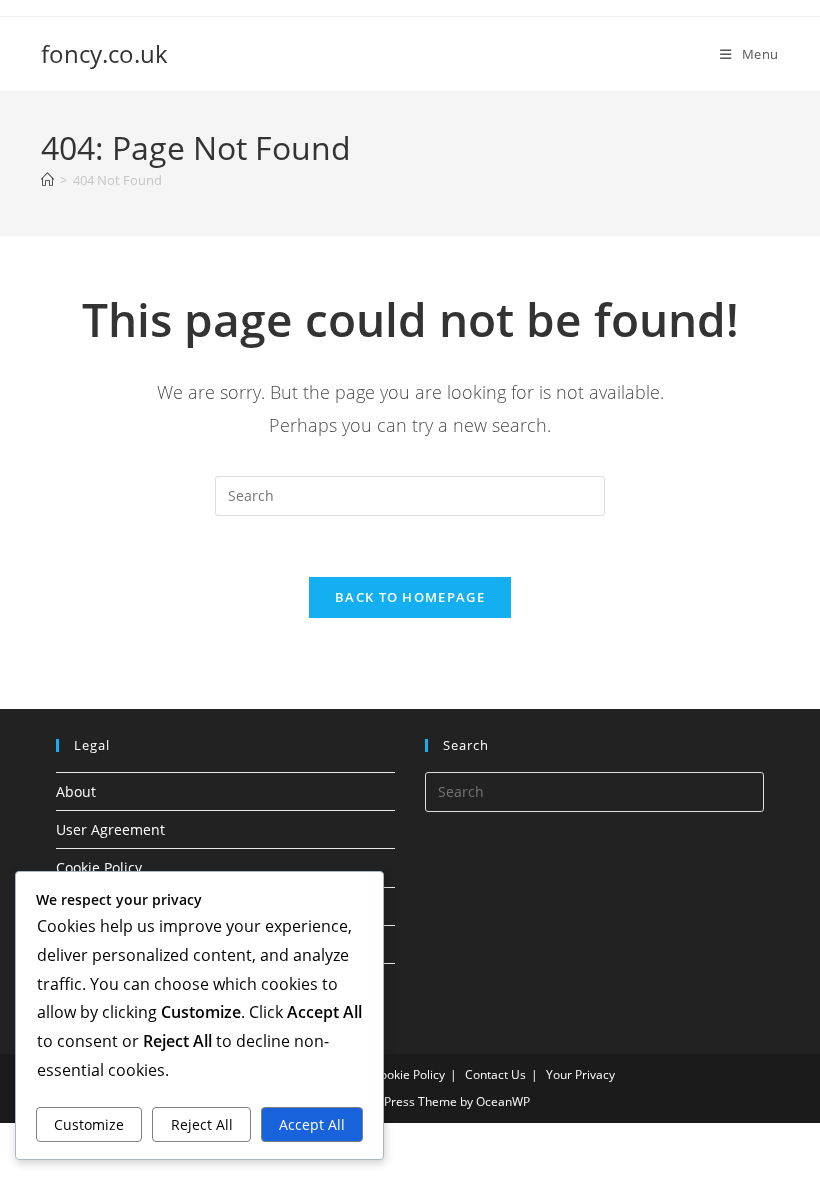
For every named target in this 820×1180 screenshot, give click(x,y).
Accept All (312, 1124)
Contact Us (495, 1074)
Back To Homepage (410, 597)
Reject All (202, 1124)
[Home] (47, 180)
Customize (89, 1124)
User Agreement (110, 829)
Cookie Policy (99, 867)
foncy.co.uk (104, 53)
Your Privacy (580, 1074)
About (76, 791)
